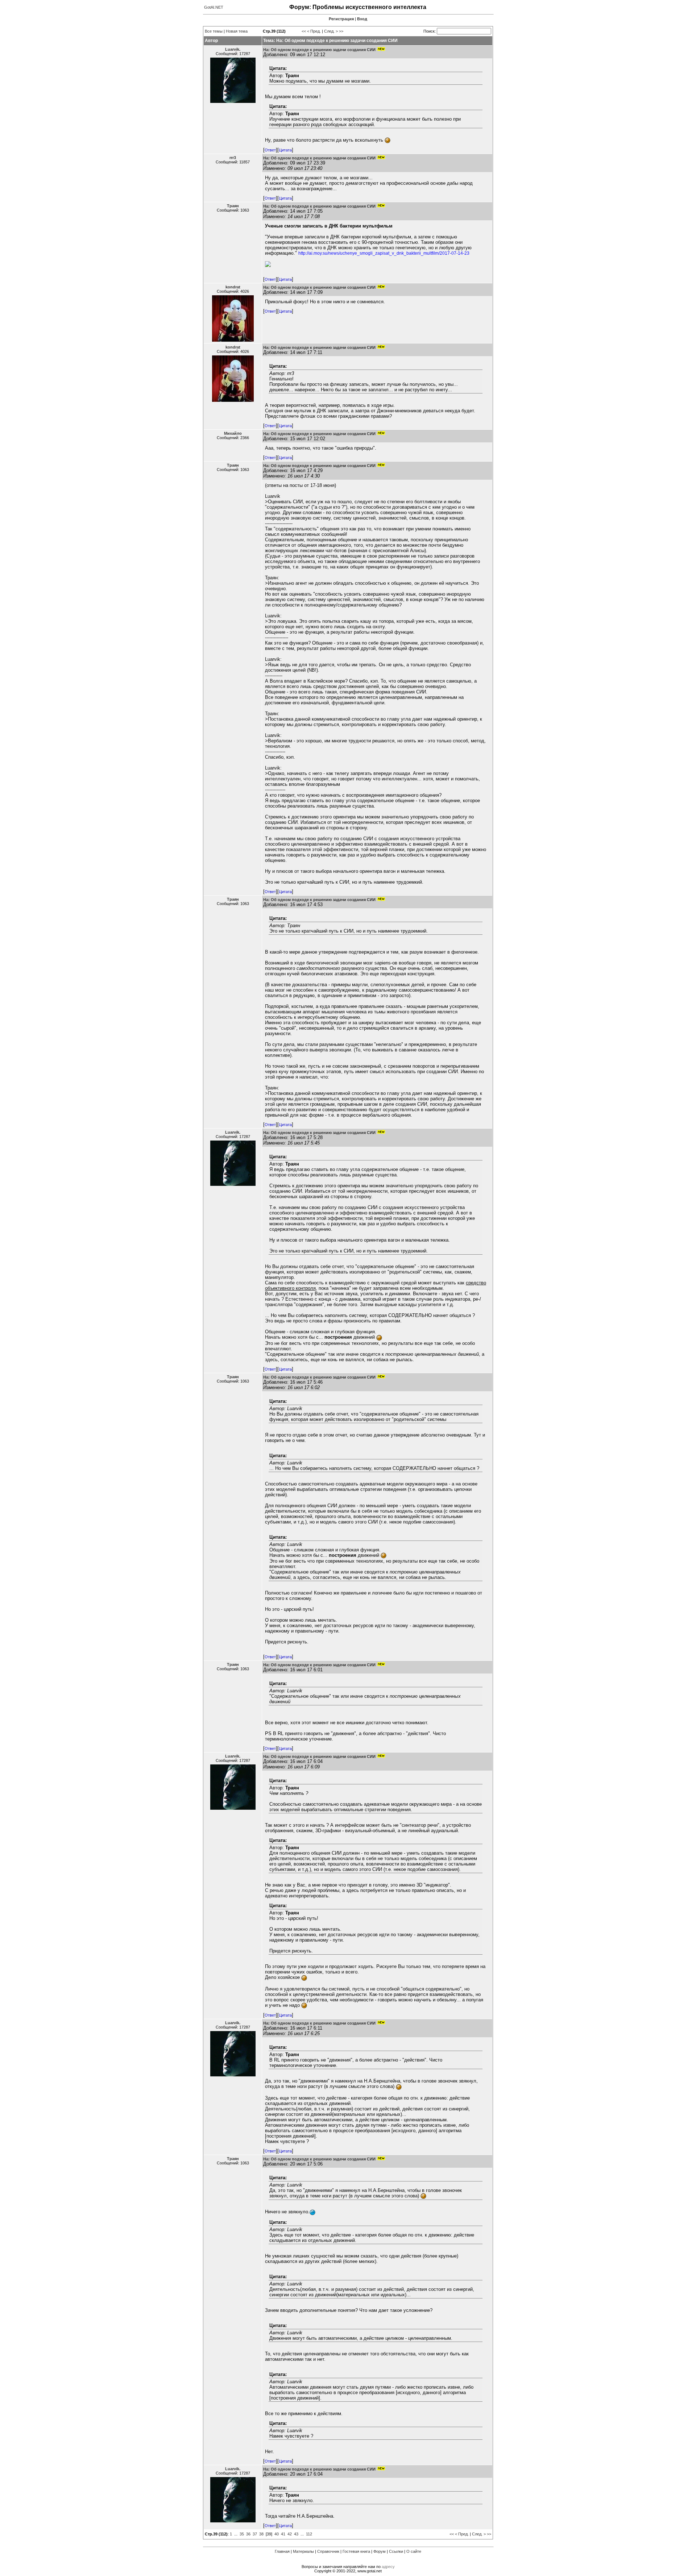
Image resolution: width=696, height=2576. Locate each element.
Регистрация (341, 19)
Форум (380, 2551)
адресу (388, 2567)
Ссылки (396, 2551)
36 (248, 2534)
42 (290, 2534)
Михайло (233, 433)
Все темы (214, 31)
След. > (331, 31)
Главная (282, 2551)
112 (309, 2534)
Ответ (270, 150)
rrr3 (233, 158)
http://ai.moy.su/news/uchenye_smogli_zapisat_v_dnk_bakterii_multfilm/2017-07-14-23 (384, 253)
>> (341, 31)
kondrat (233, 287)
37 (255, 2534)
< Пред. (314, 31)
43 (296, 2534)
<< (304, 31)
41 (283, 2534)
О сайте (414, 2551)
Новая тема (237, 31)
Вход (362, 19)
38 (261, 2534)
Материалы (303, 2551)
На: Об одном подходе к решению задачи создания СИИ (319, 50)
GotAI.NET (214, 7)
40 (277, 2534)
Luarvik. (233, 49)
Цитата (285, 150)
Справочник (328, 2551)
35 (242, 2534)
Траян (233, 206)
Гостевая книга (356, 2551)
